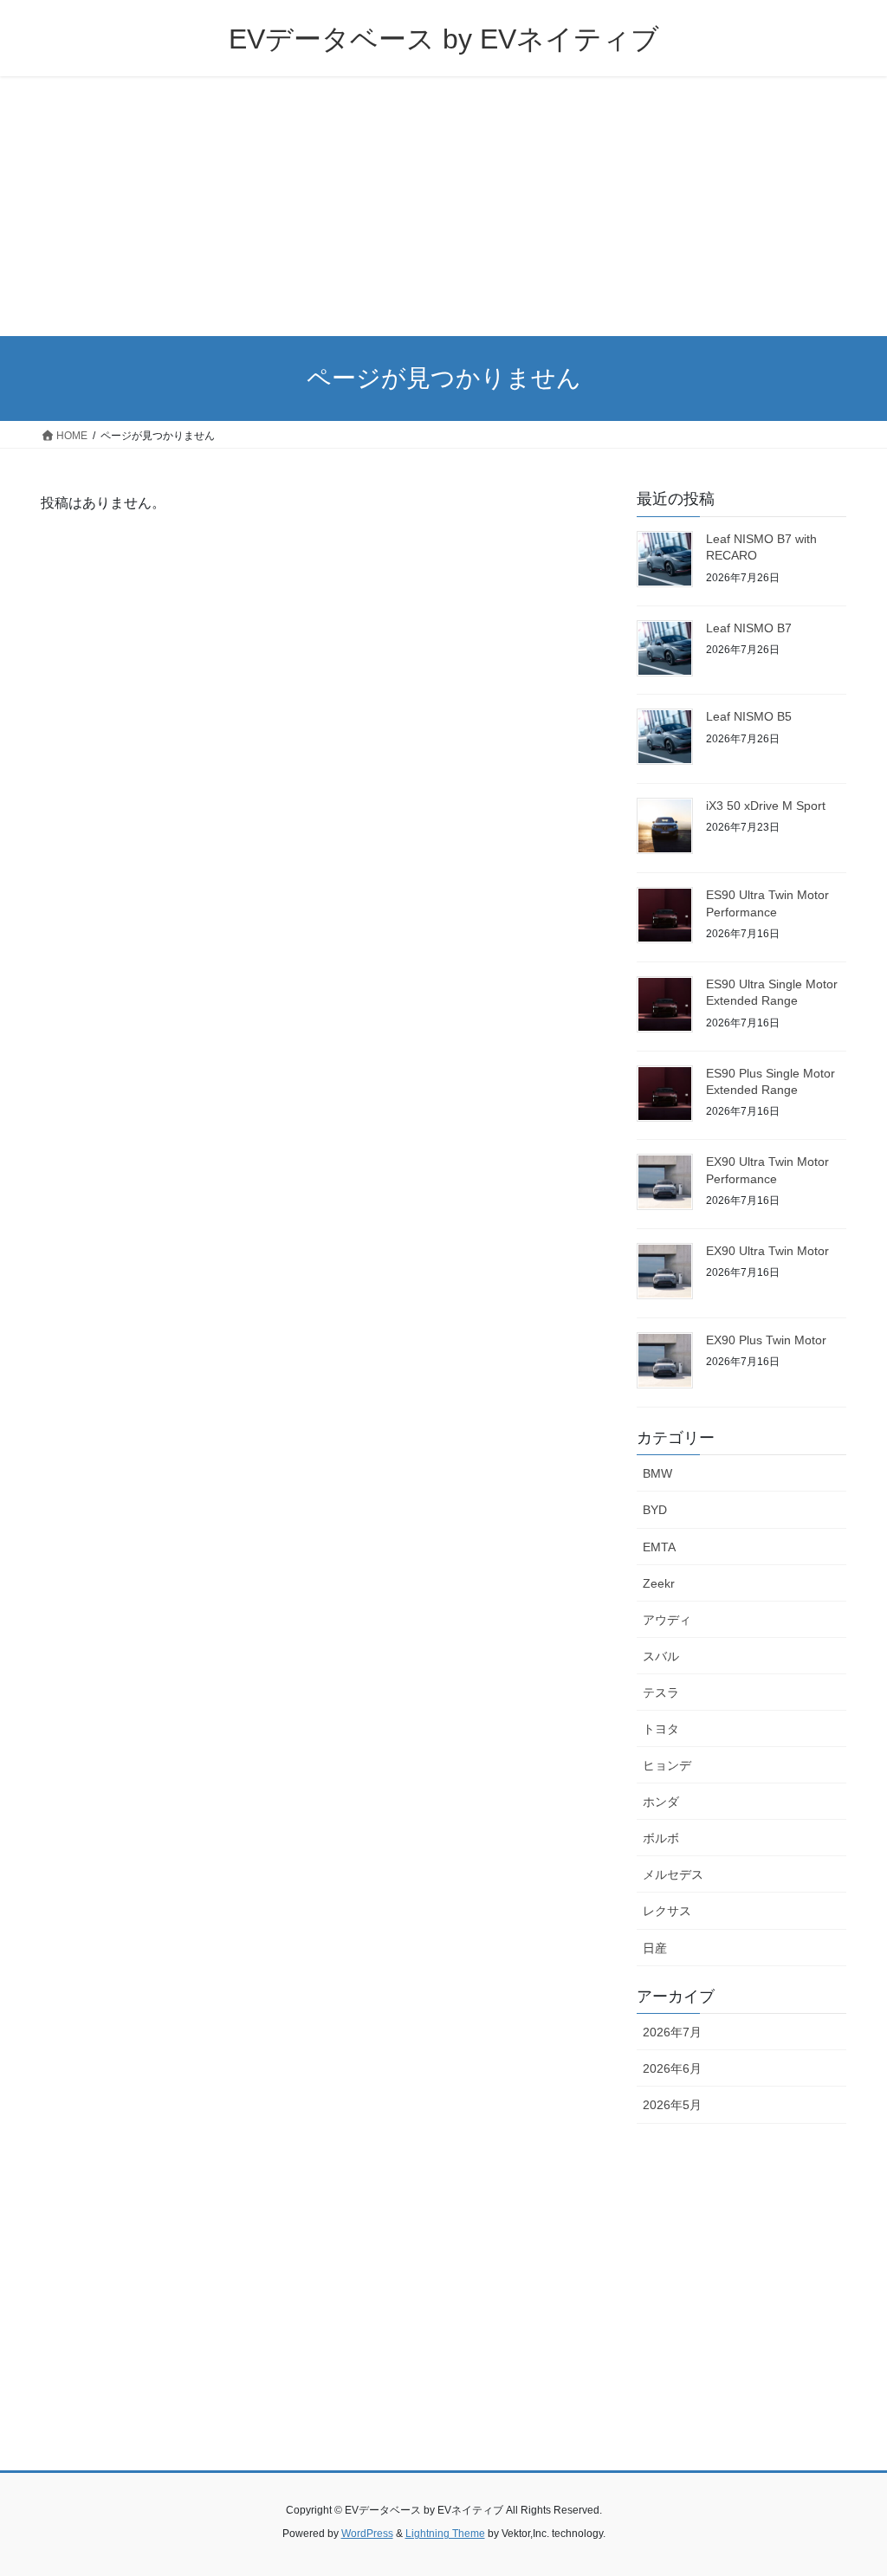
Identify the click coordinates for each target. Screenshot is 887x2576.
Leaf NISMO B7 (749, 628)
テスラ (661, 1693)
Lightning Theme (445, 2534)
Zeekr (659, 1583)
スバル (661, 1656)
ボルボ (661, 1838)
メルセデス (673, 1874)
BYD (655, 1510)
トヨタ (661, 1729)
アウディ (667, 1620)
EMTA (659, 1547)
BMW (657, 1473)
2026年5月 (672, 2105)
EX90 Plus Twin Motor (766, 1340)
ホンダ (661, 1802)
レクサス (667, 1911)
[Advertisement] (443, 206)
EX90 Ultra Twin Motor (767, 1251)
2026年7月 (672, 2032)
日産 (655, 1948)
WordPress (367, 2534)
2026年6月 (672, 2068)
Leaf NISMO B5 (749, 716)
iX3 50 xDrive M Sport (766, 806)
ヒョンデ (667, 1765)
